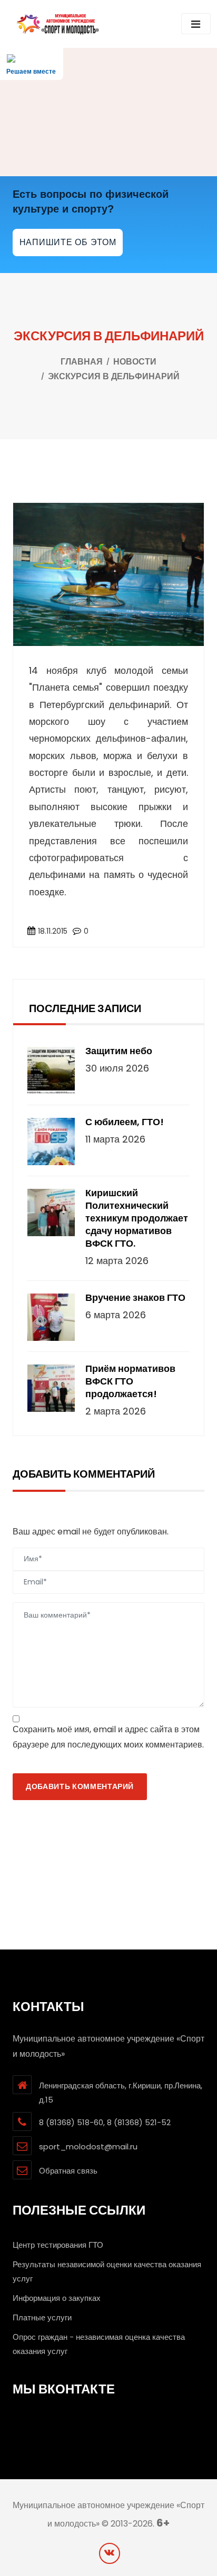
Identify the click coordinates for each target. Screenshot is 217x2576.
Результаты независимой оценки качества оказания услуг (107, 2271)
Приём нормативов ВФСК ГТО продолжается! (130, 1381)
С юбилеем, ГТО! (125, 1122)
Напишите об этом (68, 242)
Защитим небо (119, 1051)
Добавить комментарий (80, 1786)
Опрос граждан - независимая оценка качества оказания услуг (99, 2344)
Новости (135, 362)
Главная (82, 362)
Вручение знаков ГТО (135, 1298)
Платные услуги (42, 2317)
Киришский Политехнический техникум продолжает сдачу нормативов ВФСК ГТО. (137, 1218)
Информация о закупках (57, 2298)
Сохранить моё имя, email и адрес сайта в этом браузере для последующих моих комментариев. (108, 1737)
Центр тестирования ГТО (58, 2245)
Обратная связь (68, 2171)
